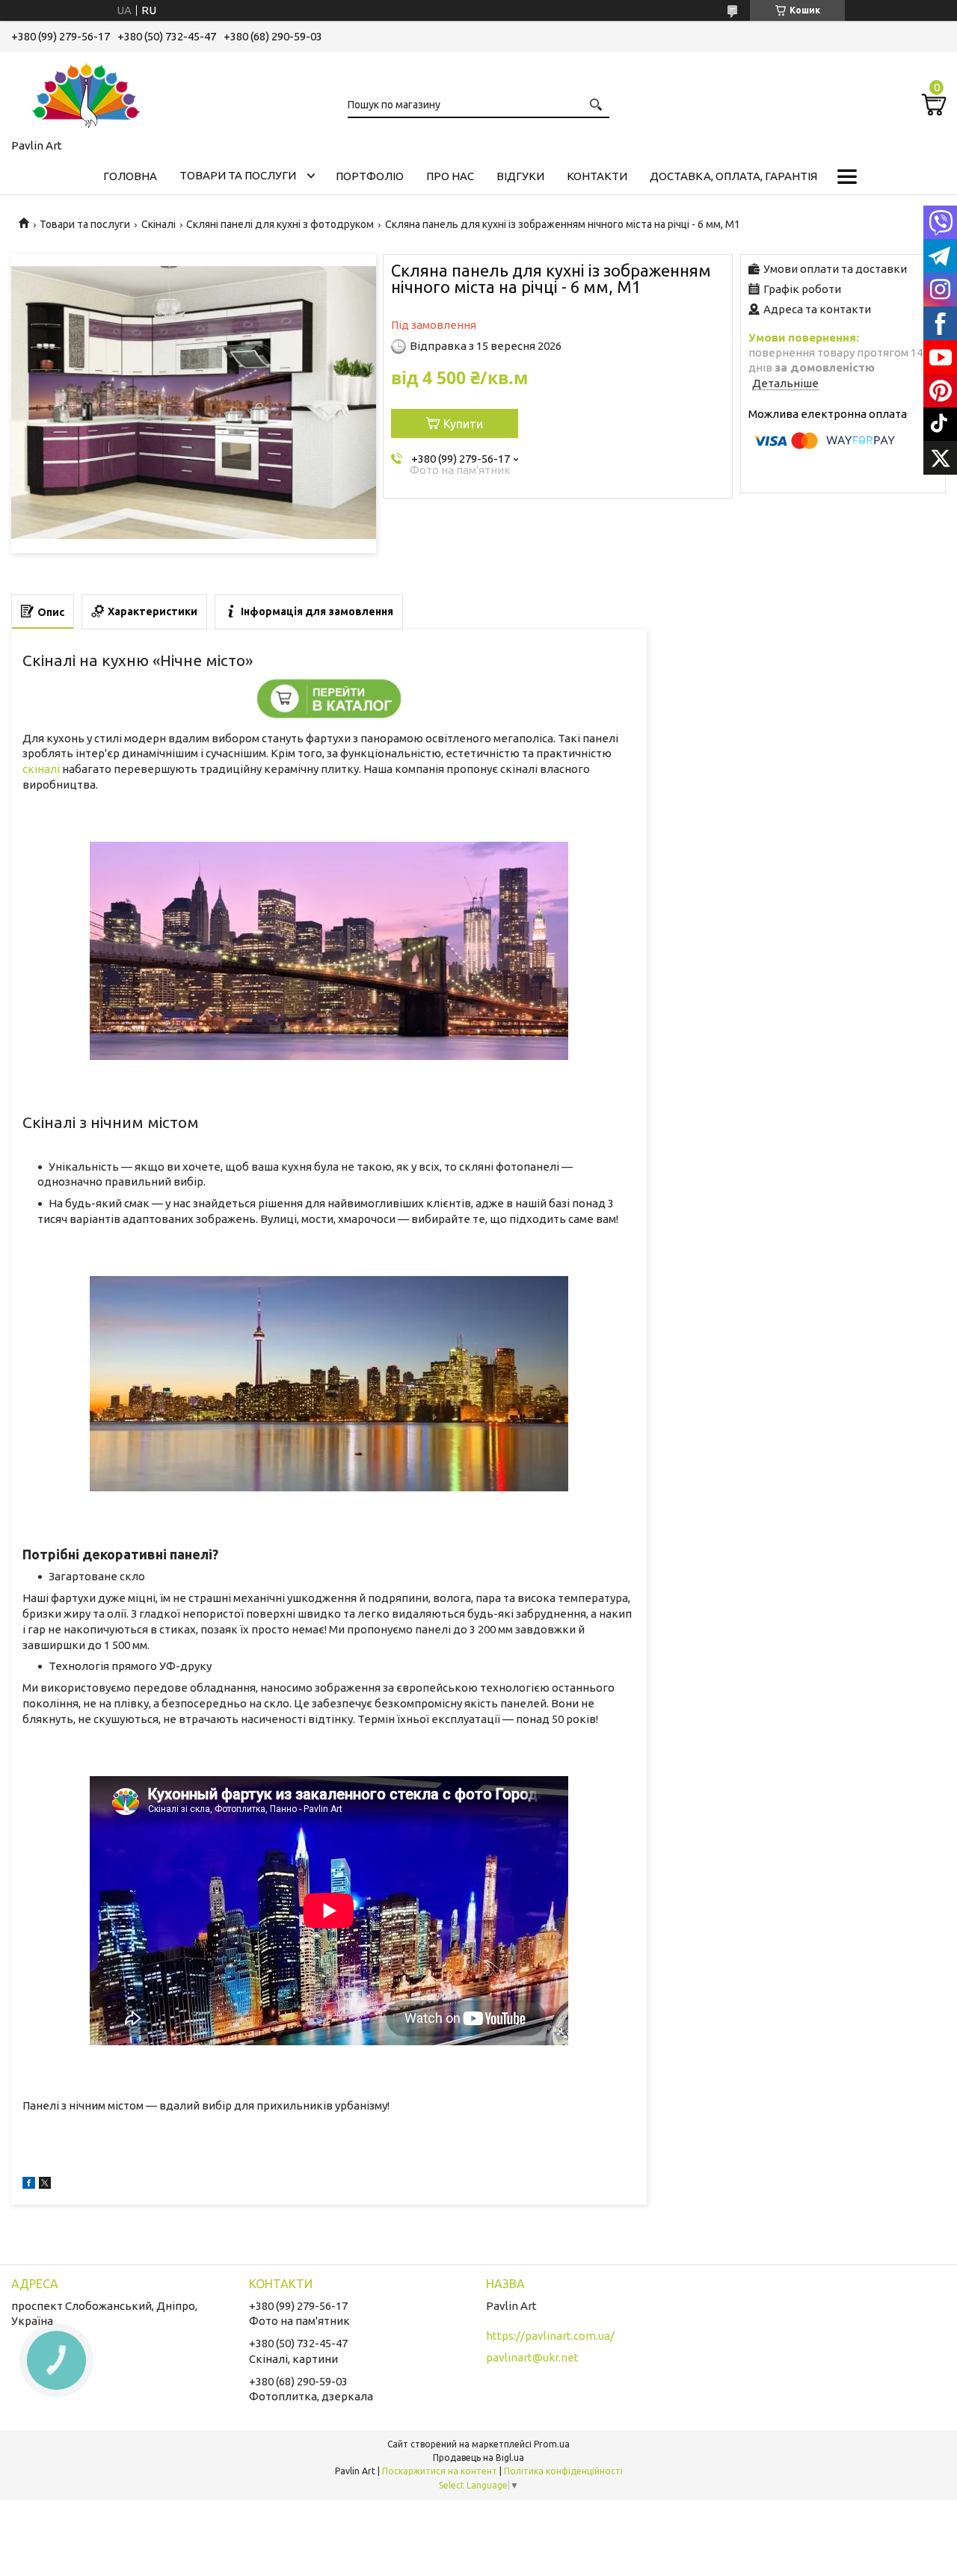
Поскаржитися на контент (440, 2471)
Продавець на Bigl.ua (478, 2458)
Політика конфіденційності (563, 2471)
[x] (45, 2185)
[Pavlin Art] (86, 93)
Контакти (597, 176)
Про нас (450, 176)
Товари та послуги (238, 175)
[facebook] (29, 2185)
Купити (463, 424)
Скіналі (159, 224)
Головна (130, 176)
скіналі (41, 769)
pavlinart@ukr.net (532, 2357)
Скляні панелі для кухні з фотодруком (280, 224)
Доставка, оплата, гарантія (733, 176)
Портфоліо (370, 176)
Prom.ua (552, 2444)
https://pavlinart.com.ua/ (550, 2336)
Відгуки (520, 176)
